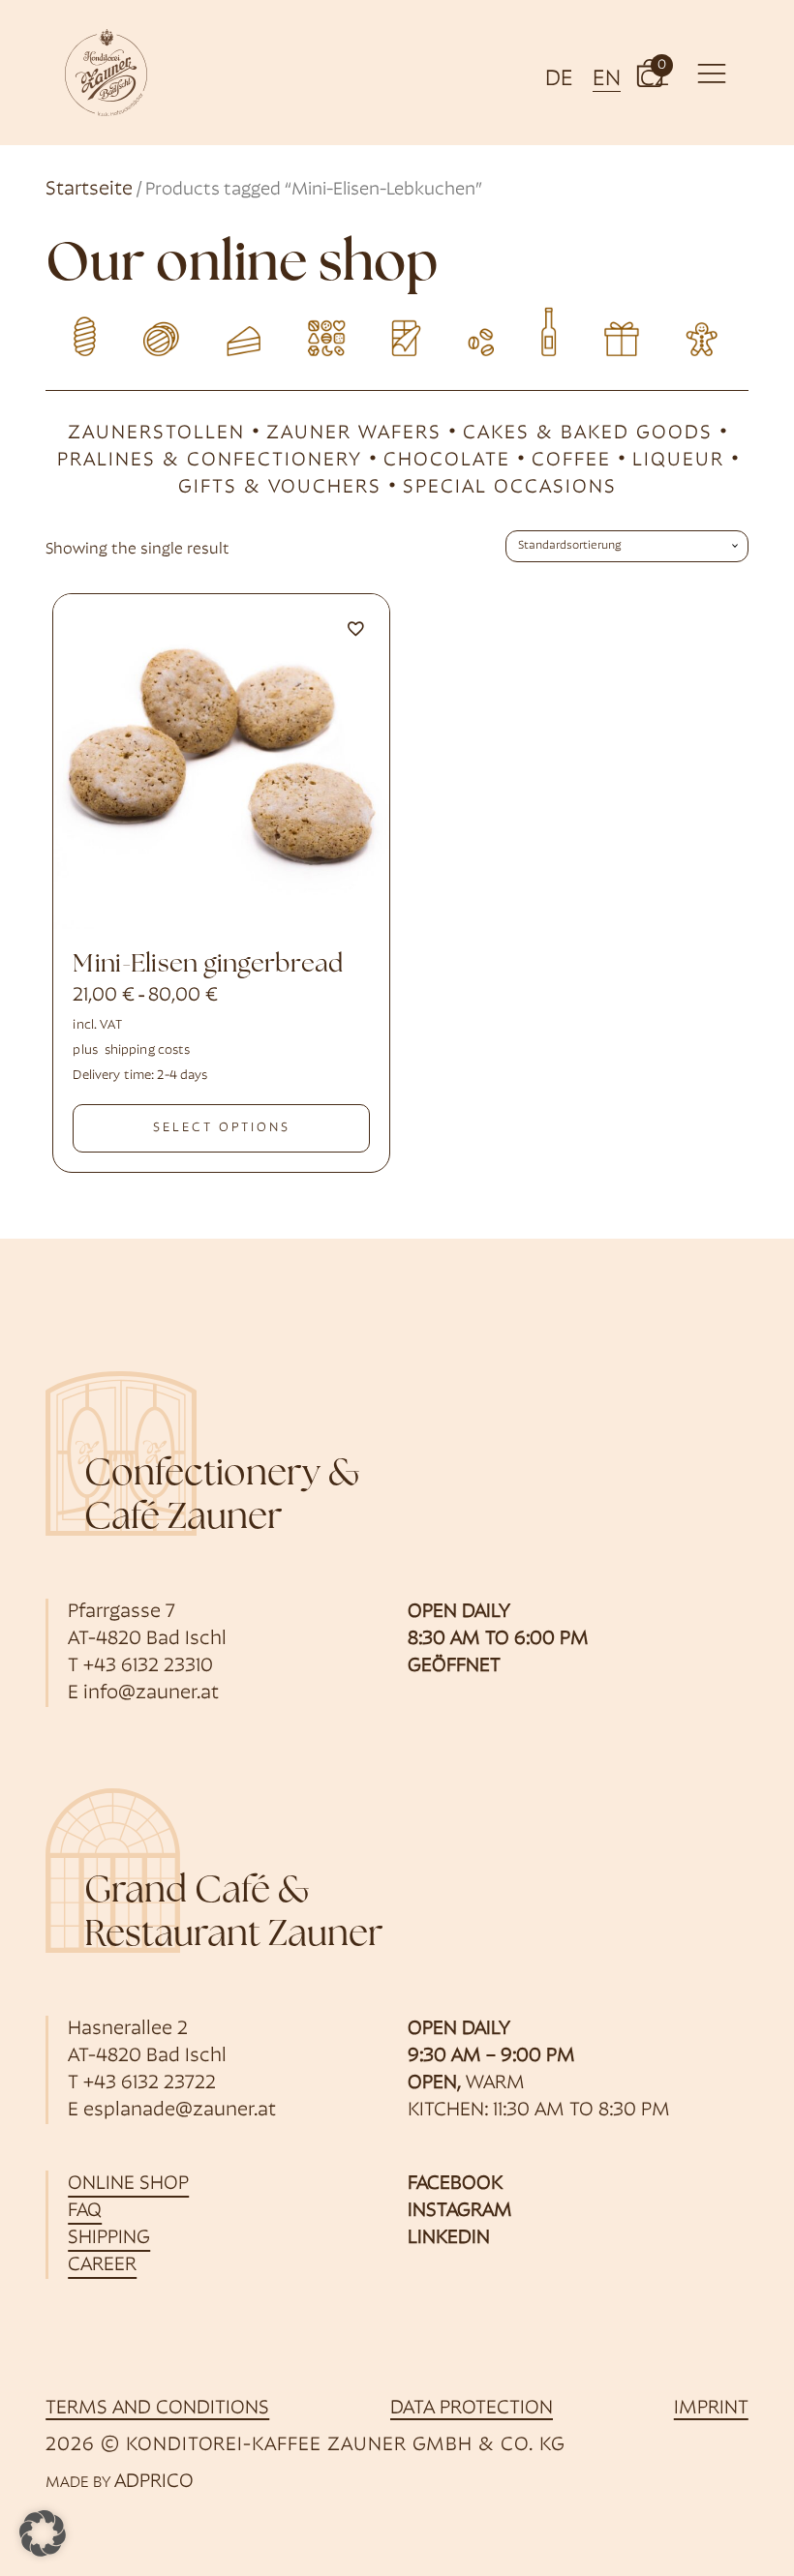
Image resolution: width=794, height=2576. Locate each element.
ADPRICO (154, 2482)
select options (222, 1128)
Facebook (455, 2184)
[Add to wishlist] (355, 628)
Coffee (571, 461)
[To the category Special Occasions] (709, 330)
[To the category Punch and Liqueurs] (553, 330)
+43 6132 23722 (150, 2083)
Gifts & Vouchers (280, 488)
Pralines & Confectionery (210, 461)
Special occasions (510, 488)
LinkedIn (449, 2238)
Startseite (89, 190)
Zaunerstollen (156, 434)
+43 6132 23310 (148, 1666)
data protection (472, 2409)
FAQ (85, 2211)
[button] (650, 72)
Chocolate (447, 461)
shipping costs (148, 1050)
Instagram (460, 2211)
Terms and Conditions (157, 2409)
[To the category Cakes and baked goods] (241, 330)
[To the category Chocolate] (397, 330)
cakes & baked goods (588, 434)
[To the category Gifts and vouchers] (632, 330)
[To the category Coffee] (475, 330)
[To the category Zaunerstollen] (85, 330)
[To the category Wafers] (163, 330)
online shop (128, 2184)
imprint (711, 2409)
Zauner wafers (354, 434)
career (102, 2265)
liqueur (678, 461)
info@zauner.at (151, 1693)
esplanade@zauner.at (180, 2111)
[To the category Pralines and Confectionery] (319, 330)
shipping (109, 2238)
